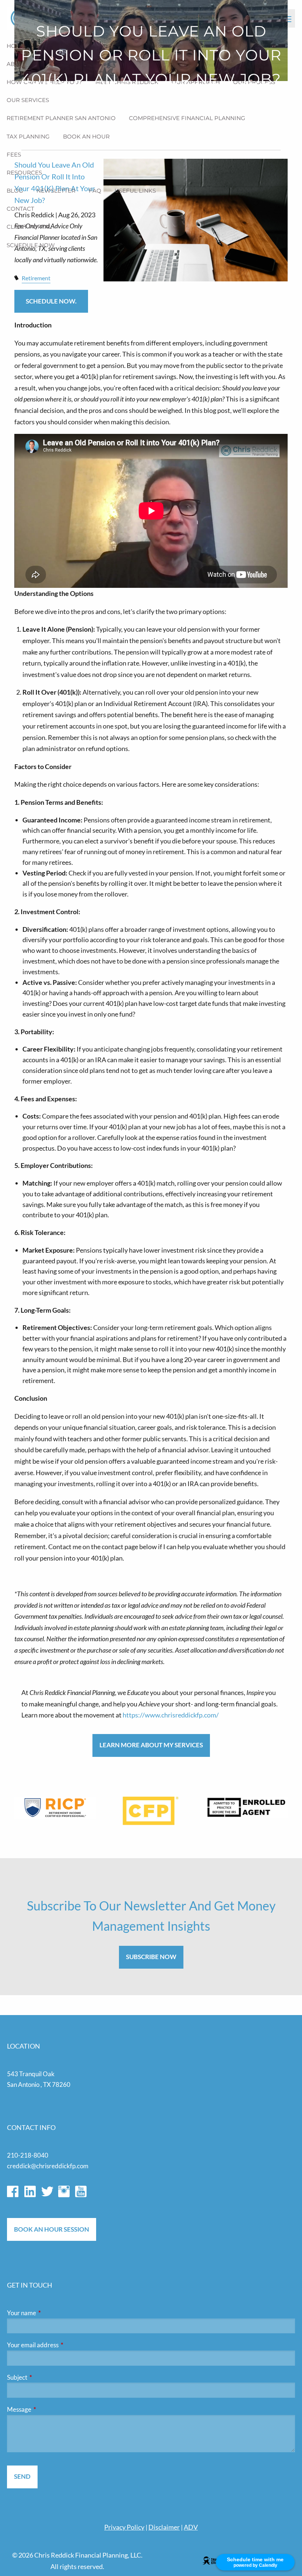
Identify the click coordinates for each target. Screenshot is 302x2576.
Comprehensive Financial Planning (187, 118)
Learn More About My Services (151, 1745)
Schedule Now (31, 245)
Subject (46, 2377)
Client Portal (29, 227)
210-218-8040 (28, 2155)
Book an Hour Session (52, 2229)
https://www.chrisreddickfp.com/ (171, 1715)
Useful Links (135, 191)
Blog (15, 191)
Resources (24, 173)
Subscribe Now (151, 1957)
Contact (20, 209)
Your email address (61, 2345)
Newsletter (56, 191)
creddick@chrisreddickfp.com (48, 2166)
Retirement (36, 278)
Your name (50, 2313)
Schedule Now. (51, 301)
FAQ (95, 191)
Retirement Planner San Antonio (61, 118)
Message (48, 2409)
